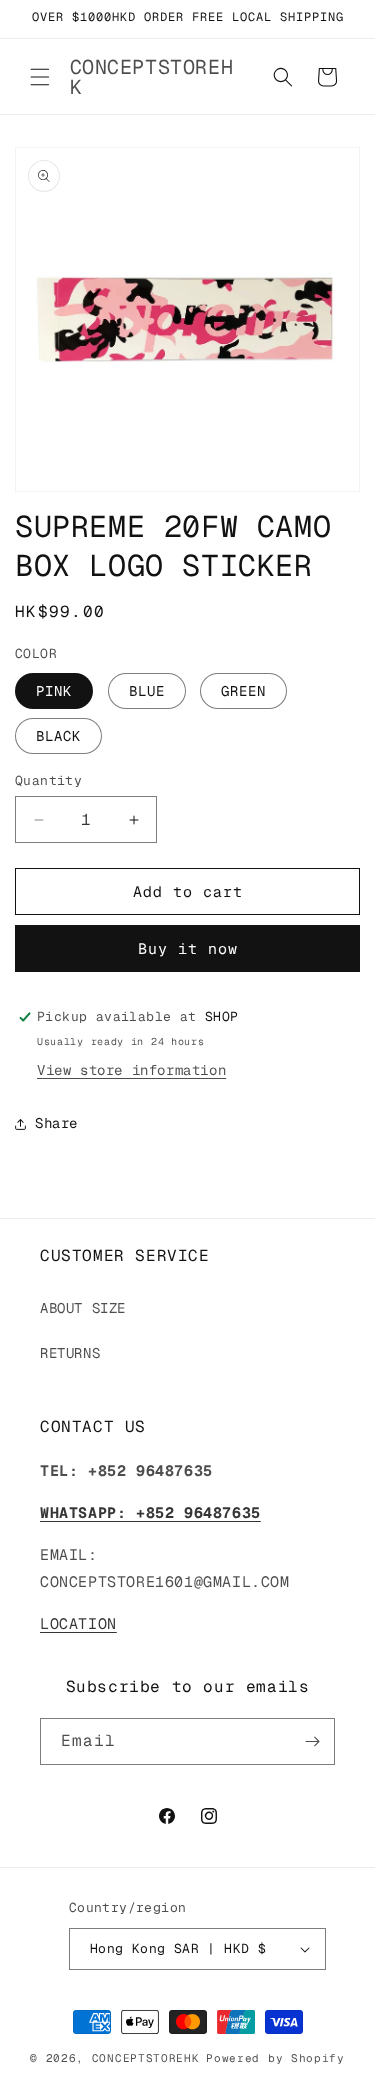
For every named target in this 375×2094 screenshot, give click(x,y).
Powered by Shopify (275, 2058)
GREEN (243, 691)
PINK (54, 691)
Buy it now (188, 948)
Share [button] (56, 1123)
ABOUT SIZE (83, 1308)
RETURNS (70, 1353)
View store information (131, 1070)
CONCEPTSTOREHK (146, 2058)
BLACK (58, 736)
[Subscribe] (312, 1741)
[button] (40, 77)
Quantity (48, 780)
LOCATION (78, 1623)
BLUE (147, 691)
